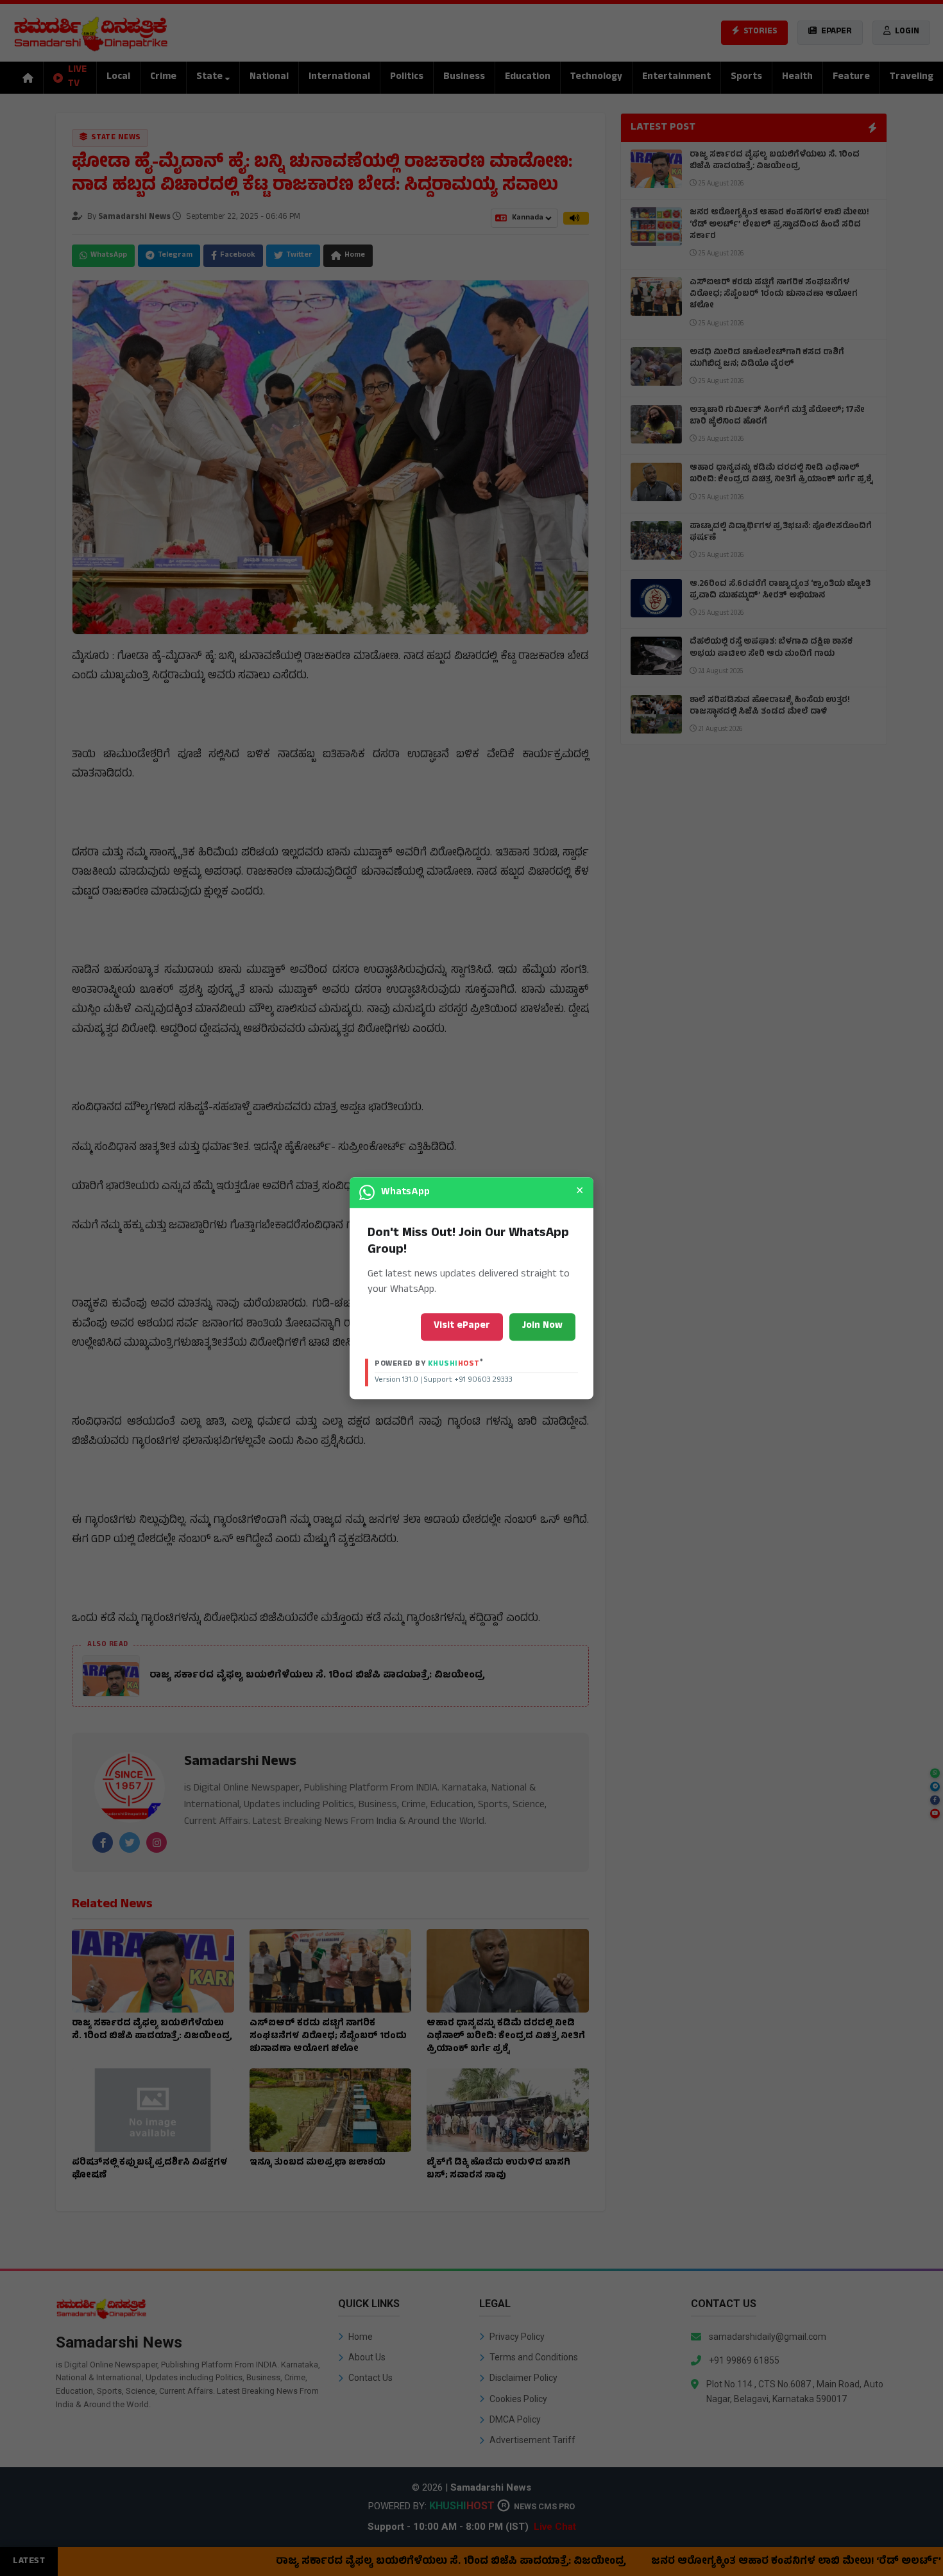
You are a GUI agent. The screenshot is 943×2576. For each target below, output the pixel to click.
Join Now (542, 1326)
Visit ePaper (462, 1326)
